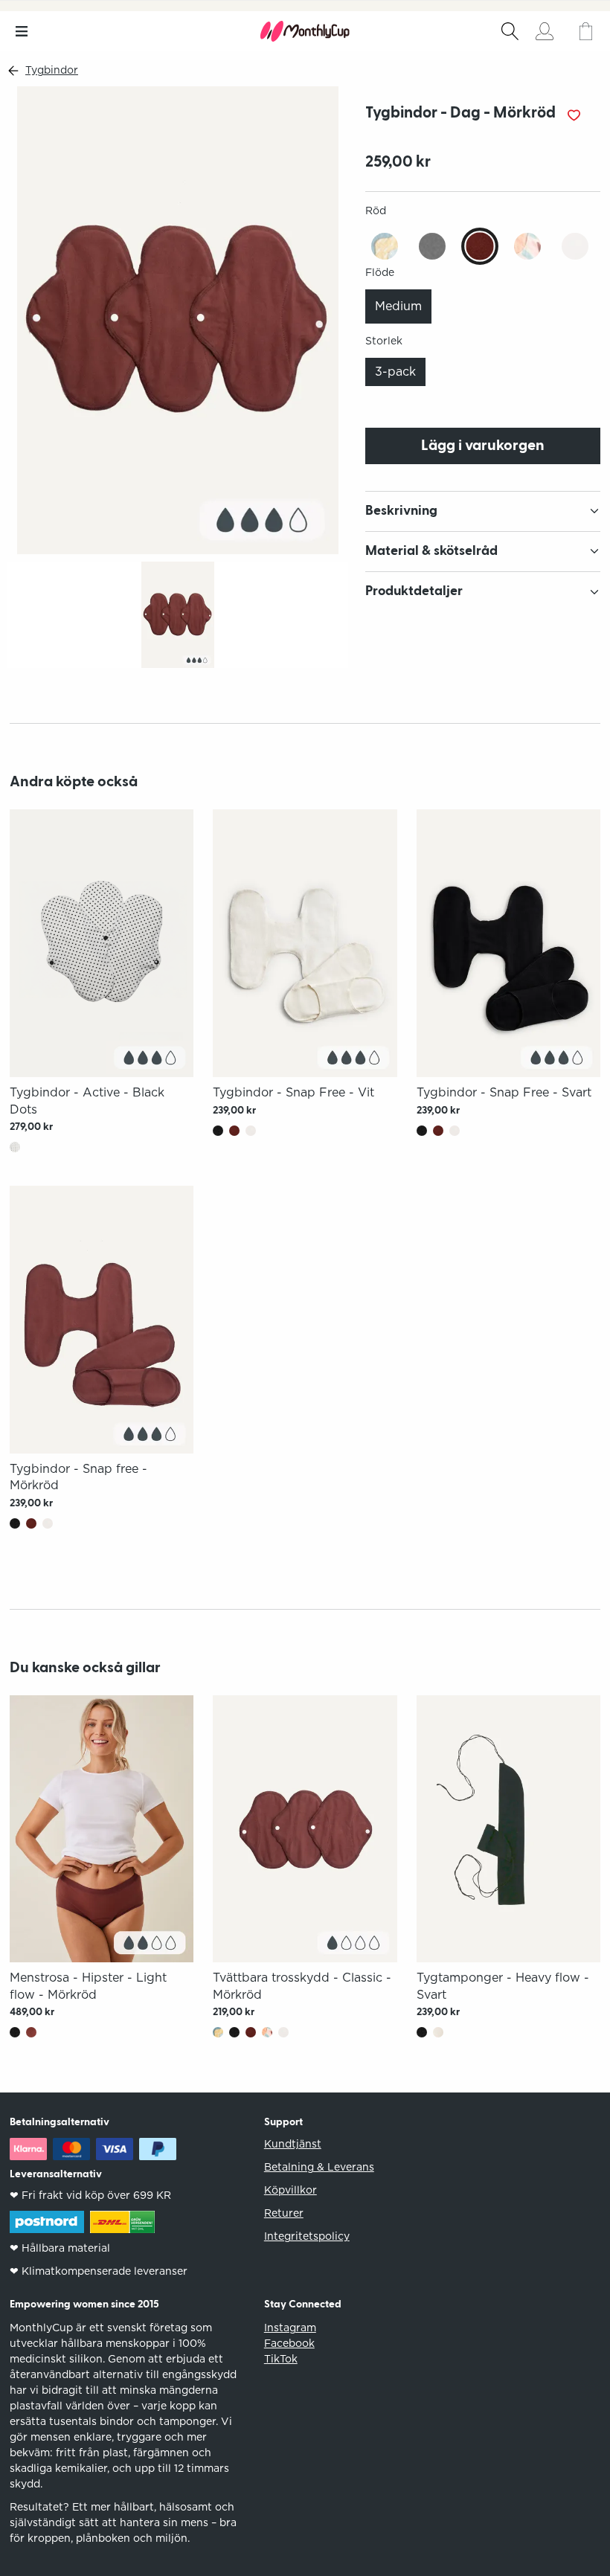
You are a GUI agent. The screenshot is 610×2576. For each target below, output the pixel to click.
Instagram (290, 2328)
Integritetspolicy (307, 2236)
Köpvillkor (290, 2190)
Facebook (289, 2343)
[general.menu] (21, 31)
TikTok (281, 2359)
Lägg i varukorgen (483, 446)
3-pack (395, 372)
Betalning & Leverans (319, 2167)
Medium (398, 306)
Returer (284, 2213)
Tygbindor (52, 70)
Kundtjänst (293, 2144)
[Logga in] (545, 31)
